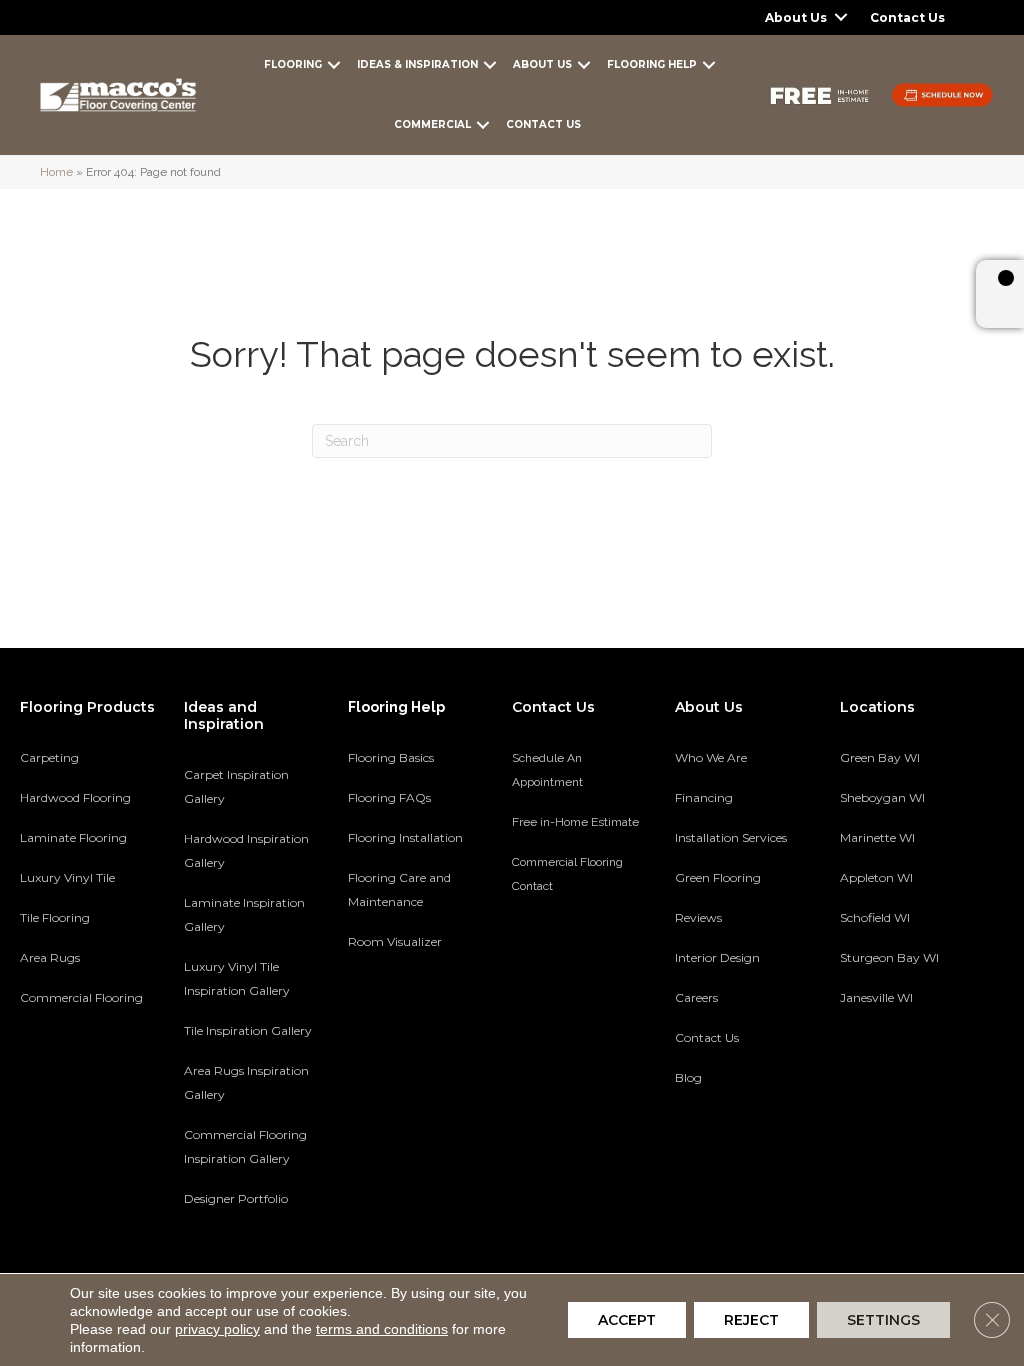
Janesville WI (876, 997)
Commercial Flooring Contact (567, 874)
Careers (696, 997)
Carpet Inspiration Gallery (236, 786)
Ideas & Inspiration (417, 64)
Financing (704, 797)
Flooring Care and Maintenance (399, 889)
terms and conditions (382, 1329)
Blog (688, 1077)
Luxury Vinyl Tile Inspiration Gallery (237, 978)
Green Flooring (718, 877)
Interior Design (717, 957)
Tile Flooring (55, 917)
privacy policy (217, 1329)
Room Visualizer (395, 941)
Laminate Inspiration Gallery (244, 914)
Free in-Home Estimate (575, 822)
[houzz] (924, 1067)
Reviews (698, 917)
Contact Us (907, 17)
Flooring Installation (405, 837)
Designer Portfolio (236, 1198)
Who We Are (711, 757)
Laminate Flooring (73, 837)
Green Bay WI (880, 757)
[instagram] (959, 1067)
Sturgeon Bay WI (889, 957)
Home (56, 172)
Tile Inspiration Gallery (248, 1030)
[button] (841, 17)
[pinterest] (854, 1067)
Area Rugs (50, 957)
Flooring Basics (391, 757)
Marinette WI (877, 837)
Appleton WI (876, 877)
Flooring (293, 64)
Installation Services (731, 837)
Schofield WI (875, 917)
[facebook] (889, 1067)
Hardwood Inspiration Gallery (246, 850)
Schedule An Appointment (547, 770)
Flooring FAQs (389, 797)
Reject (751, 1320)
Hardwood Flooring (75, 797)
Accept (627, 1320)
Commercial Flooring (81, 997)
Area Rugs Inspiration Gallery (246, 1082)
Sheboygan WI (882, 797)
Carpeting (49, 757)
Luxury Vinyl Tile (67, 877)
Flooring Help (652, 64)
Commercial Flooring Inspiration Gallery (245, 1146)
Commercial (432, 124)
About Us (796, 17)
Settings (883, 1320)
